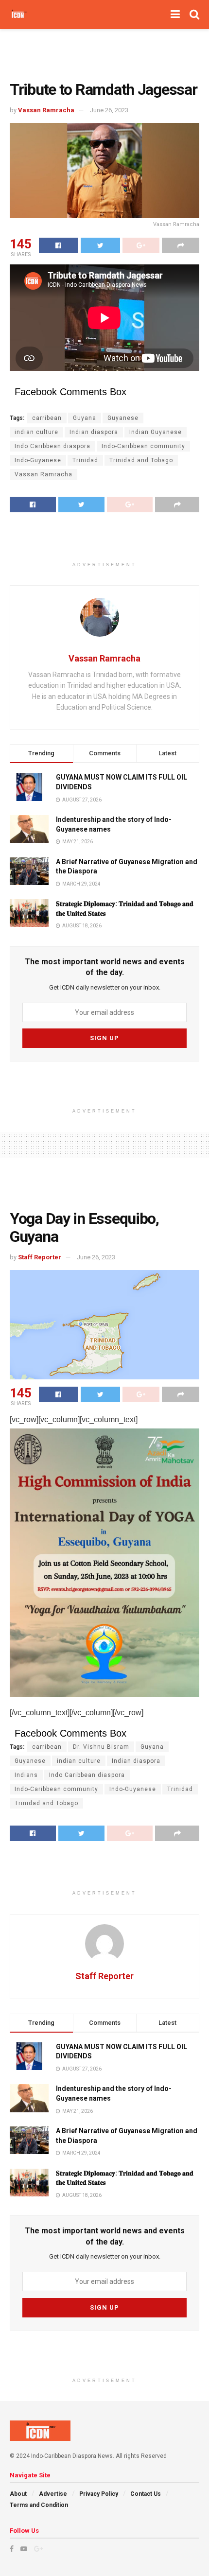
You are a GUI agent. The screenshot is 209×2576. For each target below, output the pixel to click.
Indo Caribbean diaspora (52, 446)
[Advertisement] (104, 51)
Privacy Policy (99, 2494)
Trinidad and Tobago (141, 460)
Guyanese (123, 418)
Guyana (85, 418)
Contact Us (146, 2494)
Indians (26, 1775)
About (18, 2494)
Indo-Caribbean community (143, 446)
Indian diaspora (94, 432)
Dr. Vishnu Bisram (101, 1747)
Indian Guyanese (156, 432)
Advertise (53, 2494)
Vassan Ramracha (46, 110)
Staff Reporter (40, 1257)
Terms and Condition (39, 2505)
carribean (47, 418)
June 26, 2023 (109, 110)
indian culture (36, 432)
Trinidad (85, 460)
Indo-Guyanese (38, 460)
